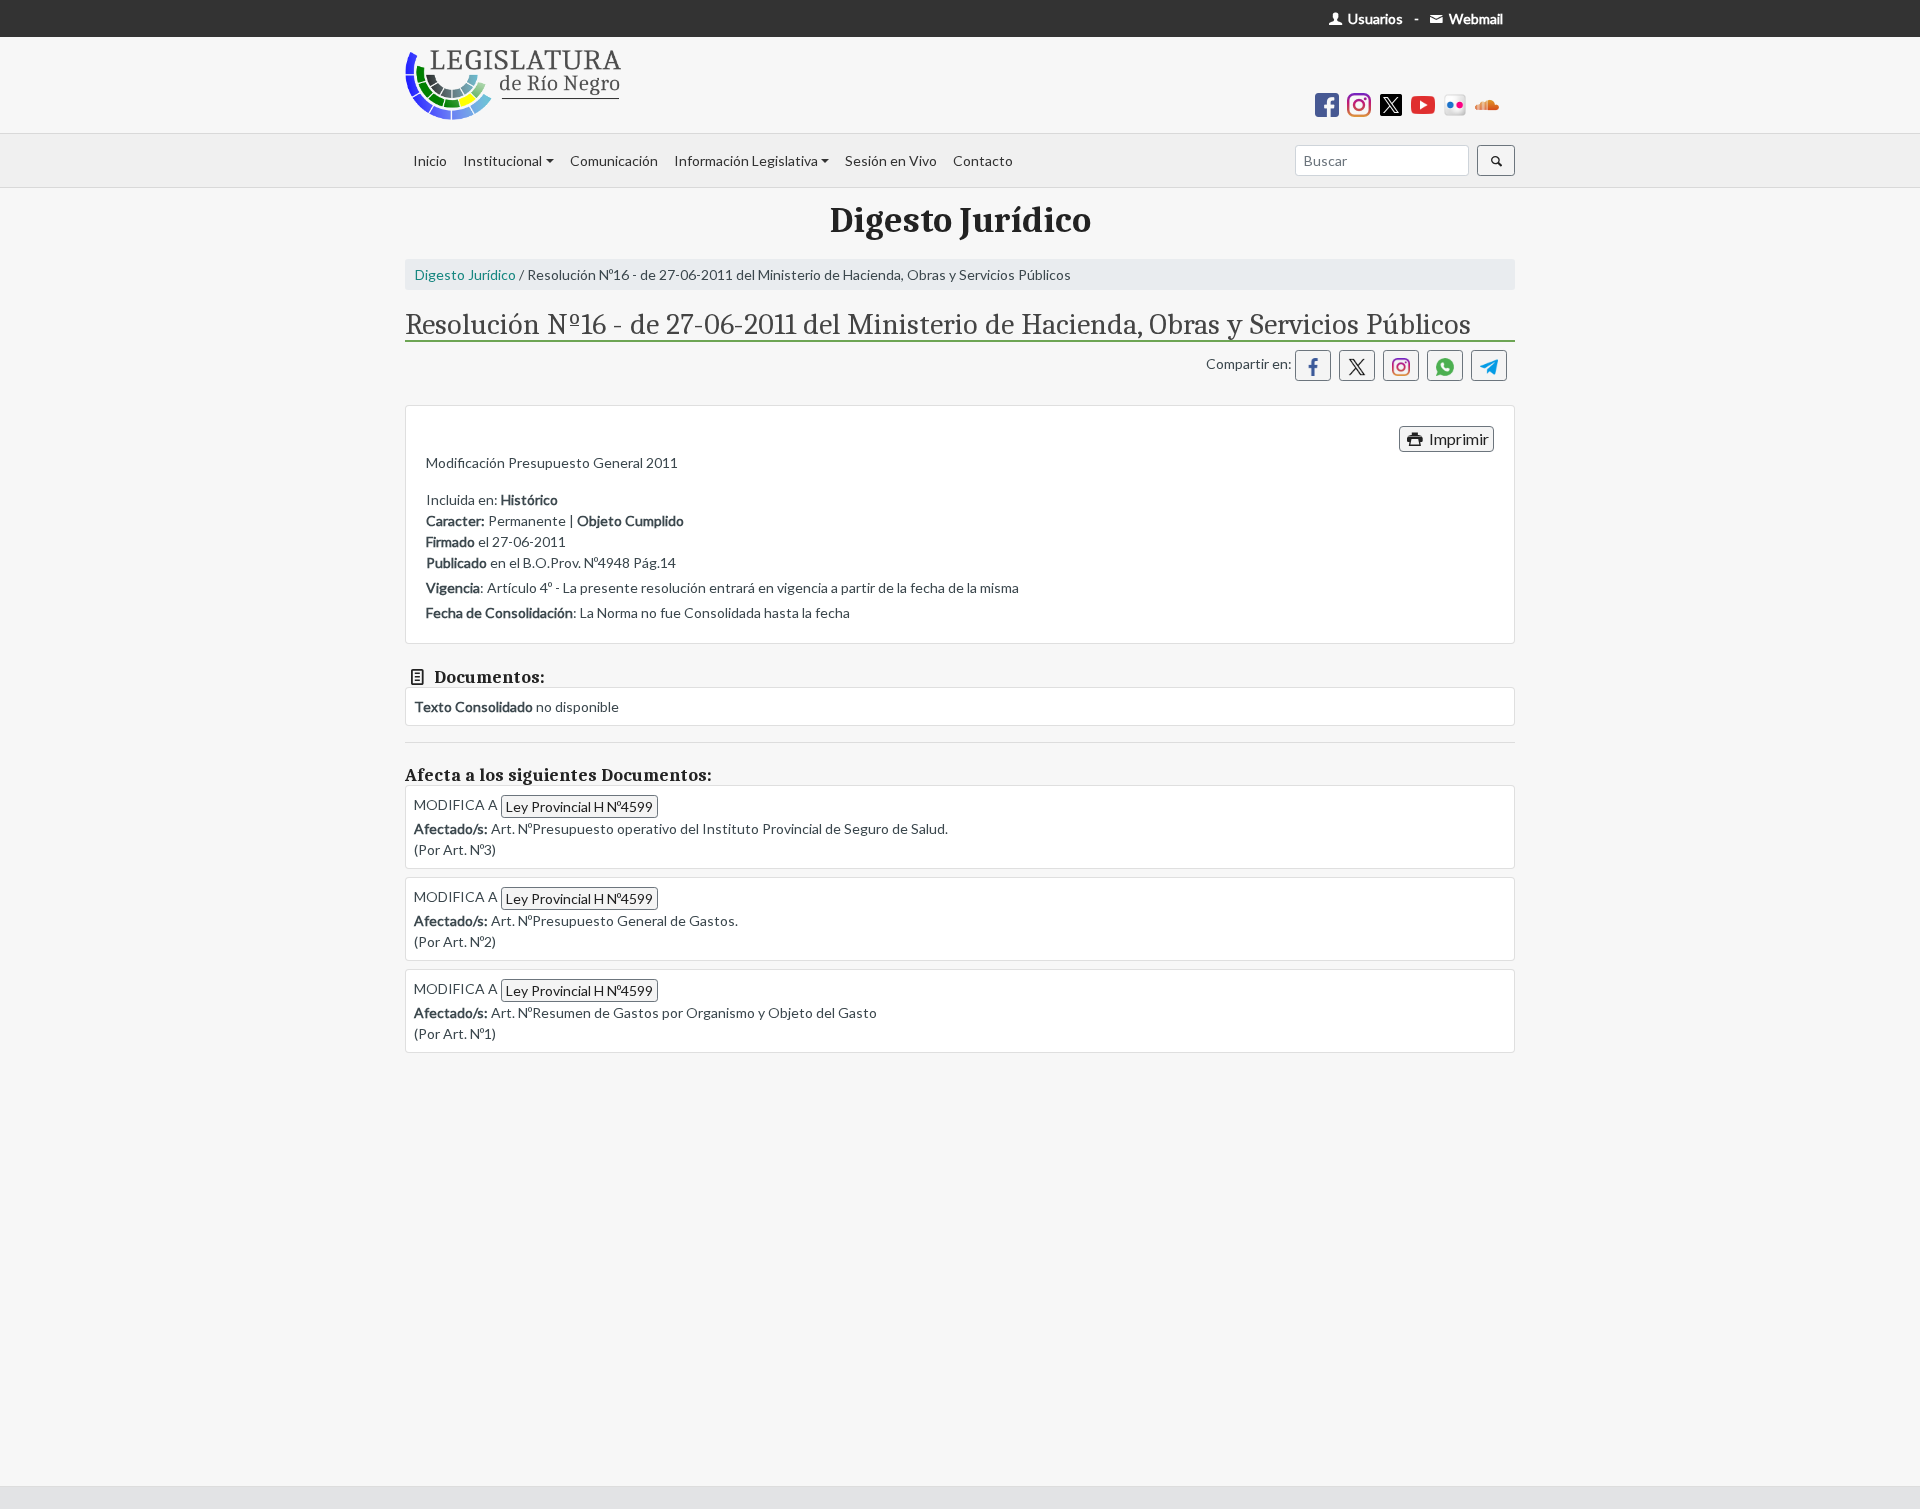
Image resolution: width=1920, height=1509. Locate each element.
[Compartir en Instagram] (1401, 365)
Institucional (502, 160)
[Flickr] (1459, 103)
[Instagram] (1363, 103)
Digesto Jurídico (465, 274)
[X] (1395, 103)
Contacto (983, 160)
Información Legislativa (746, 160)
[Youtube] (1427, 103)
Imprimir (1457, 438)
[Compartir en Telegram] (1489, 365)
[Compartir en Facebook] (1313, 365)
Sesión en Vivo (891, 160)
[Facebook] (1331, 103)
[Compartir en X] (1357, 365)
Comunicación (614, 160)
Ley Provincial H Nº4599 (579, 806)
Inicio (430, 160)
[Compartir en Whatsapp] (1445, 365)
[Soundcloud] (1491, 103)
